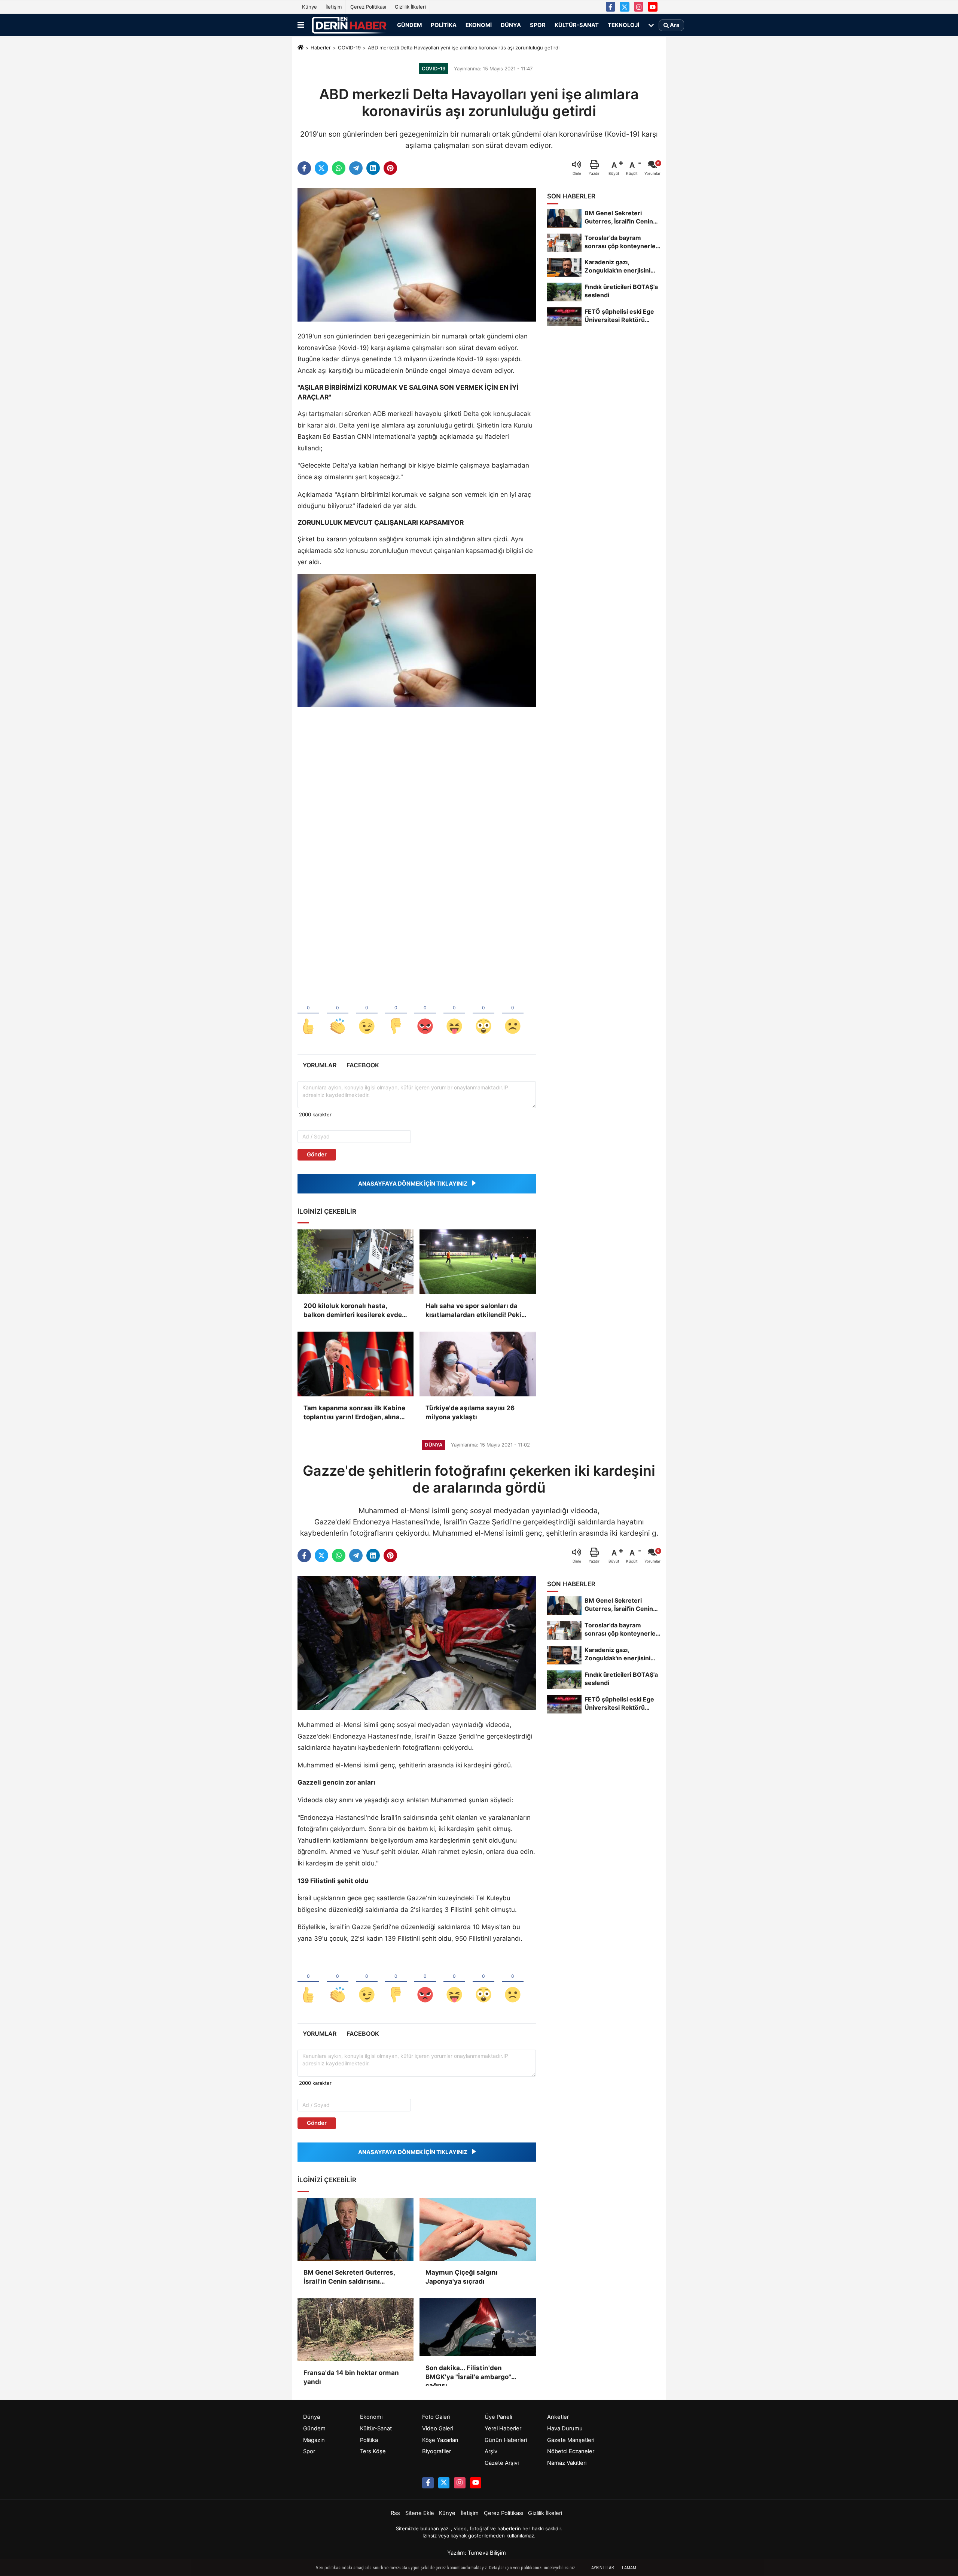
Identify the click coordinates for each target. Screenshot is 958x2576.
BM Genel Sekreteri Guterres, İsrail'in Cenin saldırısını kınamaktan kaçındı (349, 2277)
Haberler (321, 48)
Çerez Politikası (368, 7)
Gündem (409, 25)
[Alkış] (338, 1014)
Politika (444, 25)
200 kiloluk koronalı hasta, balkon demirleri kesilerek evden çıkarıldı (355, 1311)
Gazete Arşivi (502, 2463)
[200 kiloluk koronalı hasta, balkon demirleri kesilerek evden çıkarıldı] (356, 1262)
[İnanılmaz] (483, 1014)
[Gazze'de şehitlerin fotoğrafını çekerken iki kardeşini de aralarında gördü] (417, 1643)
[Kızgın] (425, 1014)
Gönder (317, 1155)
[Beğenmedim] (396, 1014)
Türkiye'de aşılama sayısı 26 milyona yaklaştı (470, 1412)
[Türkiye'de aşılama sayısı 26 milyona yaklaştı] (478, 1364)
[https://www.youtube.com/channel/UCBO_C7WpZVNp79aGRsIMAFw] (653, 7)
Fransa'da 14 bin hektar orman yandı (351, 2377)
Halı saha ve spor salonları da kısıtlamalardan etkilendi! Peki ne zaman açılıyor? (473, 1311)
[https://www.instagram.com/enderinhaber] (639, 7)
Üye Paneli (498, 2417)
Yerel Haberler (503, 2429)
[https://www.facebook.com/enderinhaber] (611, 7)
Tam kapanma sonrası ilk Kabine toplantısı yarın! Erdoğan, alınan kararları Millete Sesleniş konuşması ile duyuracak (354, 1413)
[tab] (319, 1065)
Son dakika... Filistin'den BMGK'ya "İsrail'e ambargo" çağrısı (468, 2373)
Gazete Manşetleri (571, 2440)
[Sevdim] (367, 1014)
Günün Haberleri (506, 2440)
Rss (395, 2513)
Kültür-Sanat (577, 25)
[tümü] (651, 25)
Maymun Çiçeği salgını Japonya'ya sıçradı (462, 2277)
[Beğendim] (308, 1014)
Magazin (314, 2440)
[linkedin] (373, 168)
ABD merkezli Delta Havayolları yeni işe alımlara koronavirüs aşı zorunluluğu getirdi (464, 48)
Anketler (558, 2417)
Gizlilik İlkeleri (410, 7)
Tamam (629, 2568)
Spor (538, 25)
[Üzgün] (513, 1014)
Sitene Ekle (420, 2513)
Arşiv (491, 2451)
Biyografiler (437, 2451)
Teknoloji (623, 25)
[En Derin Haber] (349, 25)
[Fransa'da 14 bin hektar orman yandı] (356, 2330)
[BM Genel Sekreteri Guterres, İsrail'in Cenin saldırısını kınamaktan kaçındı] (356, 2229)
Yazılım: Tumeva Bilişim (477, 2553)
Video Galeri (438, 2429)
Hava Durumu (565, 2429)
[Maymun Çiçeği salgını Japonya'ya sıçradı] (478, 2229)
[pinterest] (390, 168)
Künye (309, 7)
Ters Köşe (373, 2451)
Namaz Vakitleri (567, 2463)
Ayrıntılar (602, 2568)
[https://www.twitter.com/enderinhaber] (625, 7)
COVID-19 (349, 48)
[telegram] (356, 168)
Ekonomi (479, 25)
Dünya (511, 25)
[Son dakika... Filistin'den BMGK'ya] (478, 2327)
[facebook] (304, 168)
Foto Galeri (436, 2417)
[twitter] (321, 168)
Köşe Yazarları (440, 2440)
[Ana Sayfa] (300, 48)
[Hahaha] (454, 1014)
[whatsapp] (339, 168)
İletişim (334, 7)
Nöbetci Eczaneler (571, 2451)
